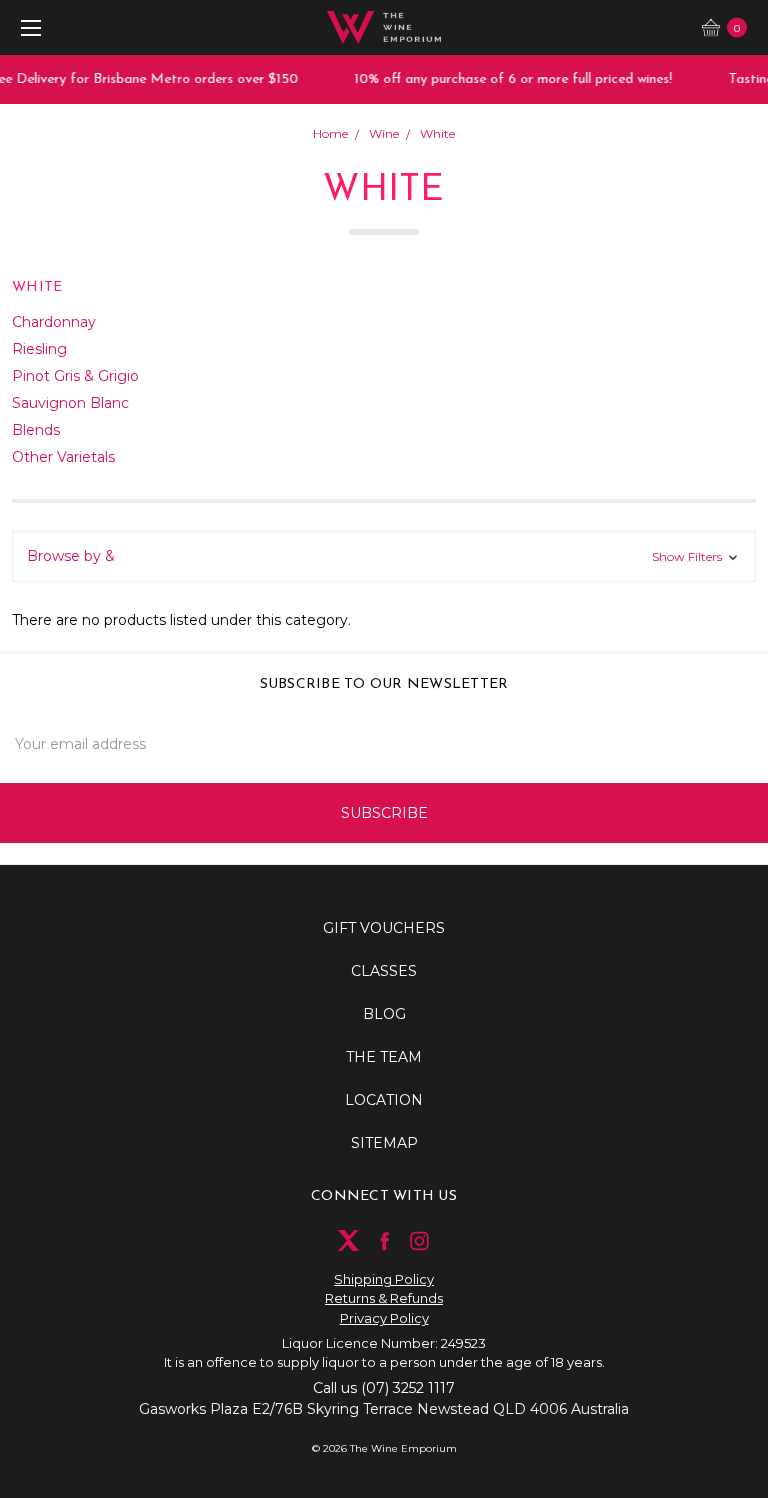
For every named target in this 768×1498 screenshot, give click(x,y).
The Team (384, 1057)
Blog (384, 1014)
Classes (384, 971)
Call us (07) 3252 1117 (384, 1388)
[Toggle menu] (27, 27)
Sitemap (384, 1143)
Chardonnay (54, 322)
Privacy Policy (384, 1318)
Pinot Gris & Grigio (75, 376)
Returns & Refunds (384, 1298)
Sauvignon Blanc (70, 403)
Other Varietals (63, 457)
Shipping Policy (384, 1279)
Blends (36, 430)
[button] (384, 556)
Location (384, 1100)
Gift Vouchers (384, 928)
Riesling (39, 349)
